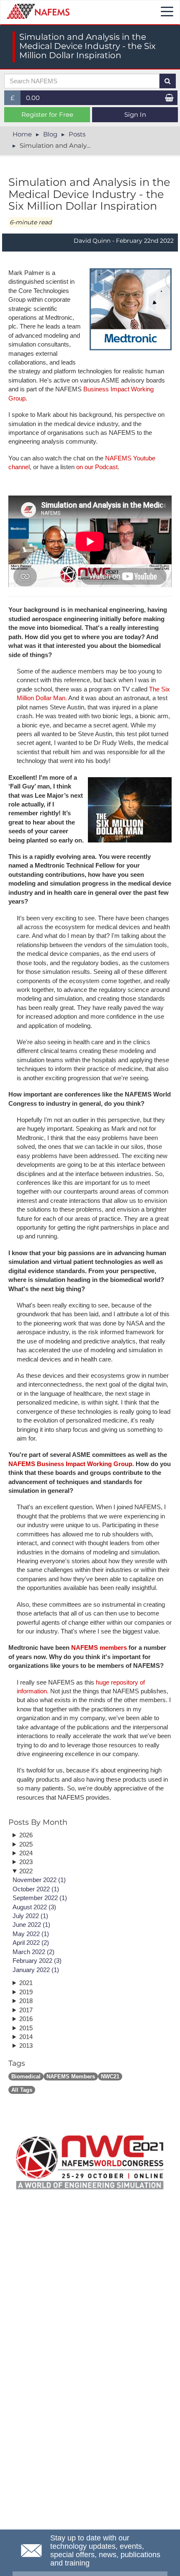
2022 (26, 1871)
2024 (26, 1853)
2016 (26, 2019)
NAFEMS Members (71, 2076)
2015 (26, 2028)
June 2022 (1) (31, 1925)
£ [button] (16, 99)
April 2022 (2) (31, 1943)
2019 (26, 1992)
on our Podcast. (98, 467)
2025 (26, 1844)
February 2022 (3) (37, 1961)
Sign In (135, 114)
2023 (26, 1862)
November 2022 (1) (39, 1880)
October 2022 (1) (36, 1889)
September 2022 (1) (40, 1898)
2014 (26, 2037)
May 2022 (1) (31, 1934)
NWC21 (110, 2076)
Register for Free (47, 114)
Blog (50, 134)
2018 (26, 2001)
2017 (26, 2010)
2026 (26, 1835)
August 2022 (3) (34, 1907)
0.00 (33, 98)
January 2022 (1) (36, 1970)
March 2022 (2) (33, 1952)
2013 (26, 2046)
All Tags (22, 2090)
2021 (26, 1983)
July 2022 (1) (30, 1916)
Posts (77, 134)
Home (22, 134)
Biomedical (26, 2076)
